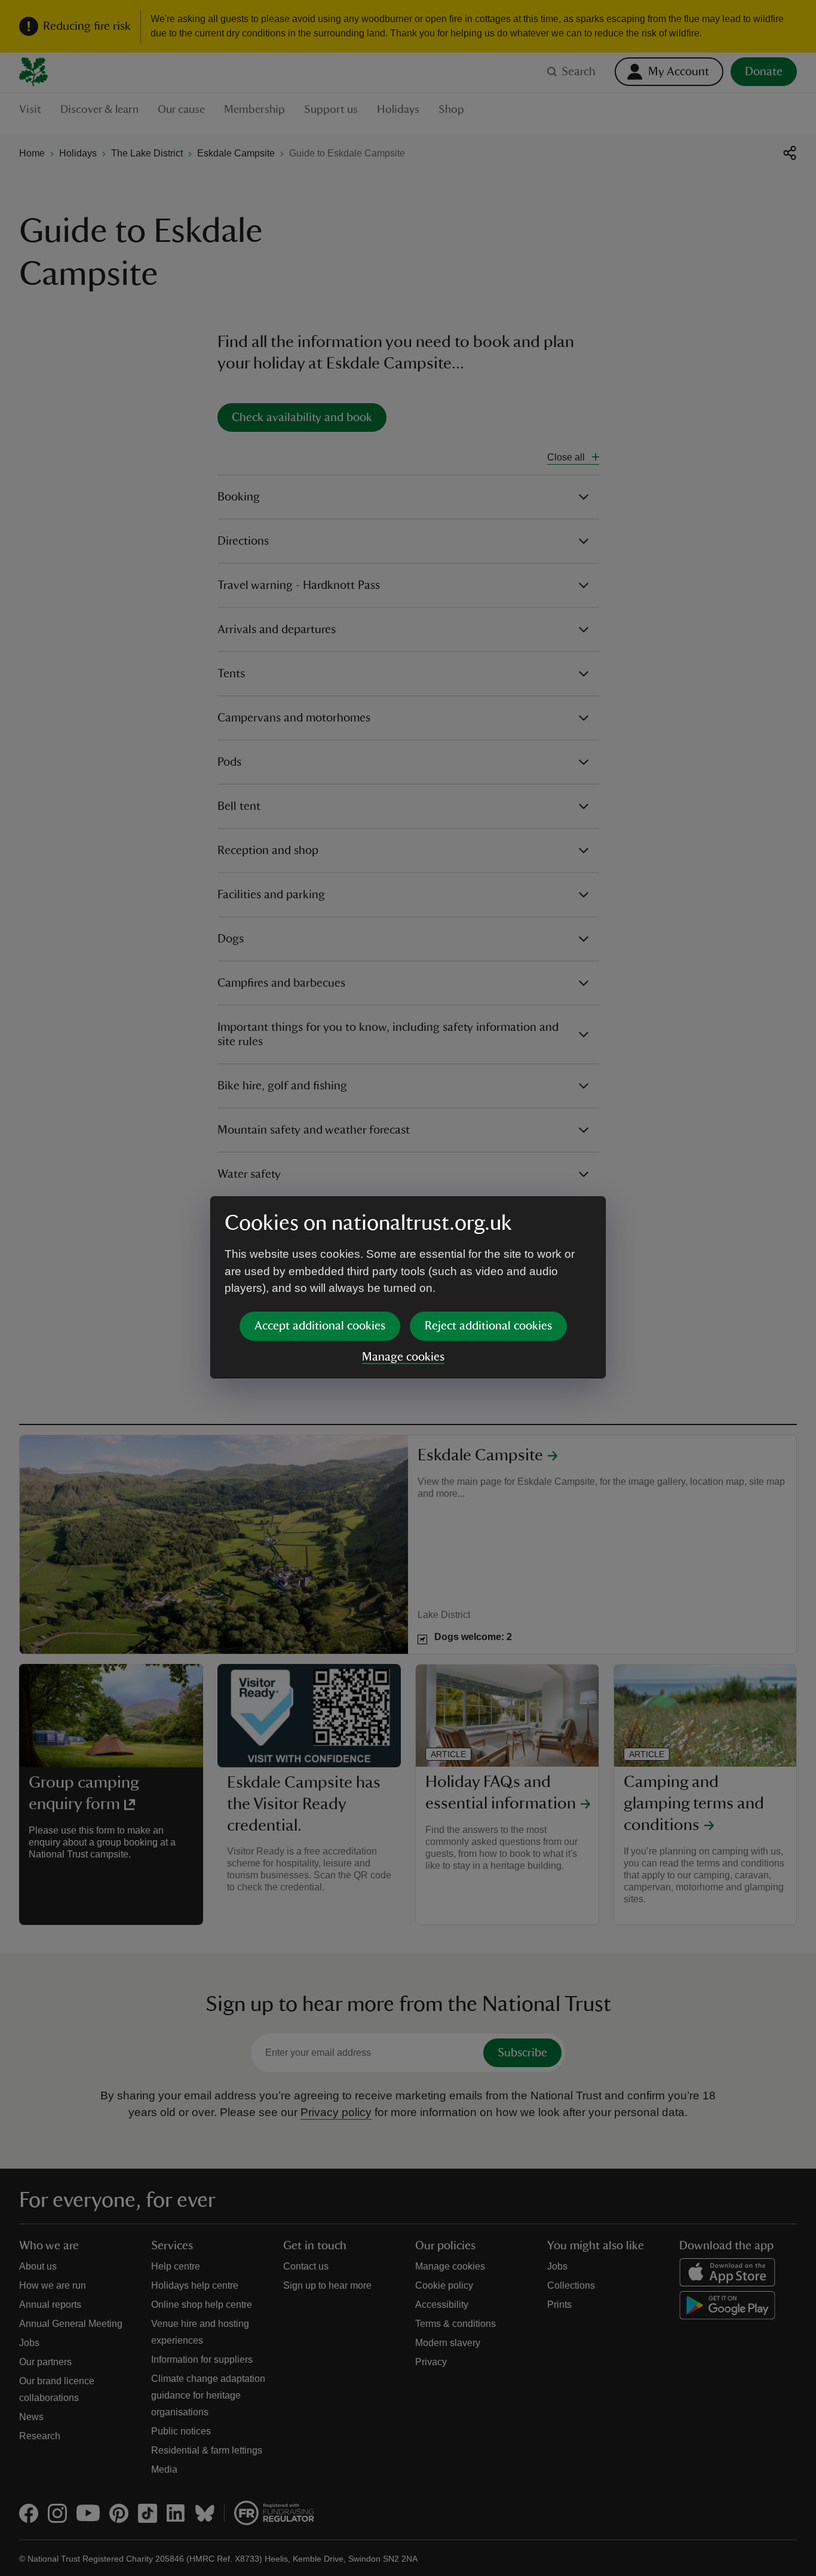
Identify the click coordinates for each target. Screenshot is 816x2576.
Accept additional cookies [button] (320, 1326)
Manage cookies (403, 1357)
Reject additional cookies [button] (488, 1326)
